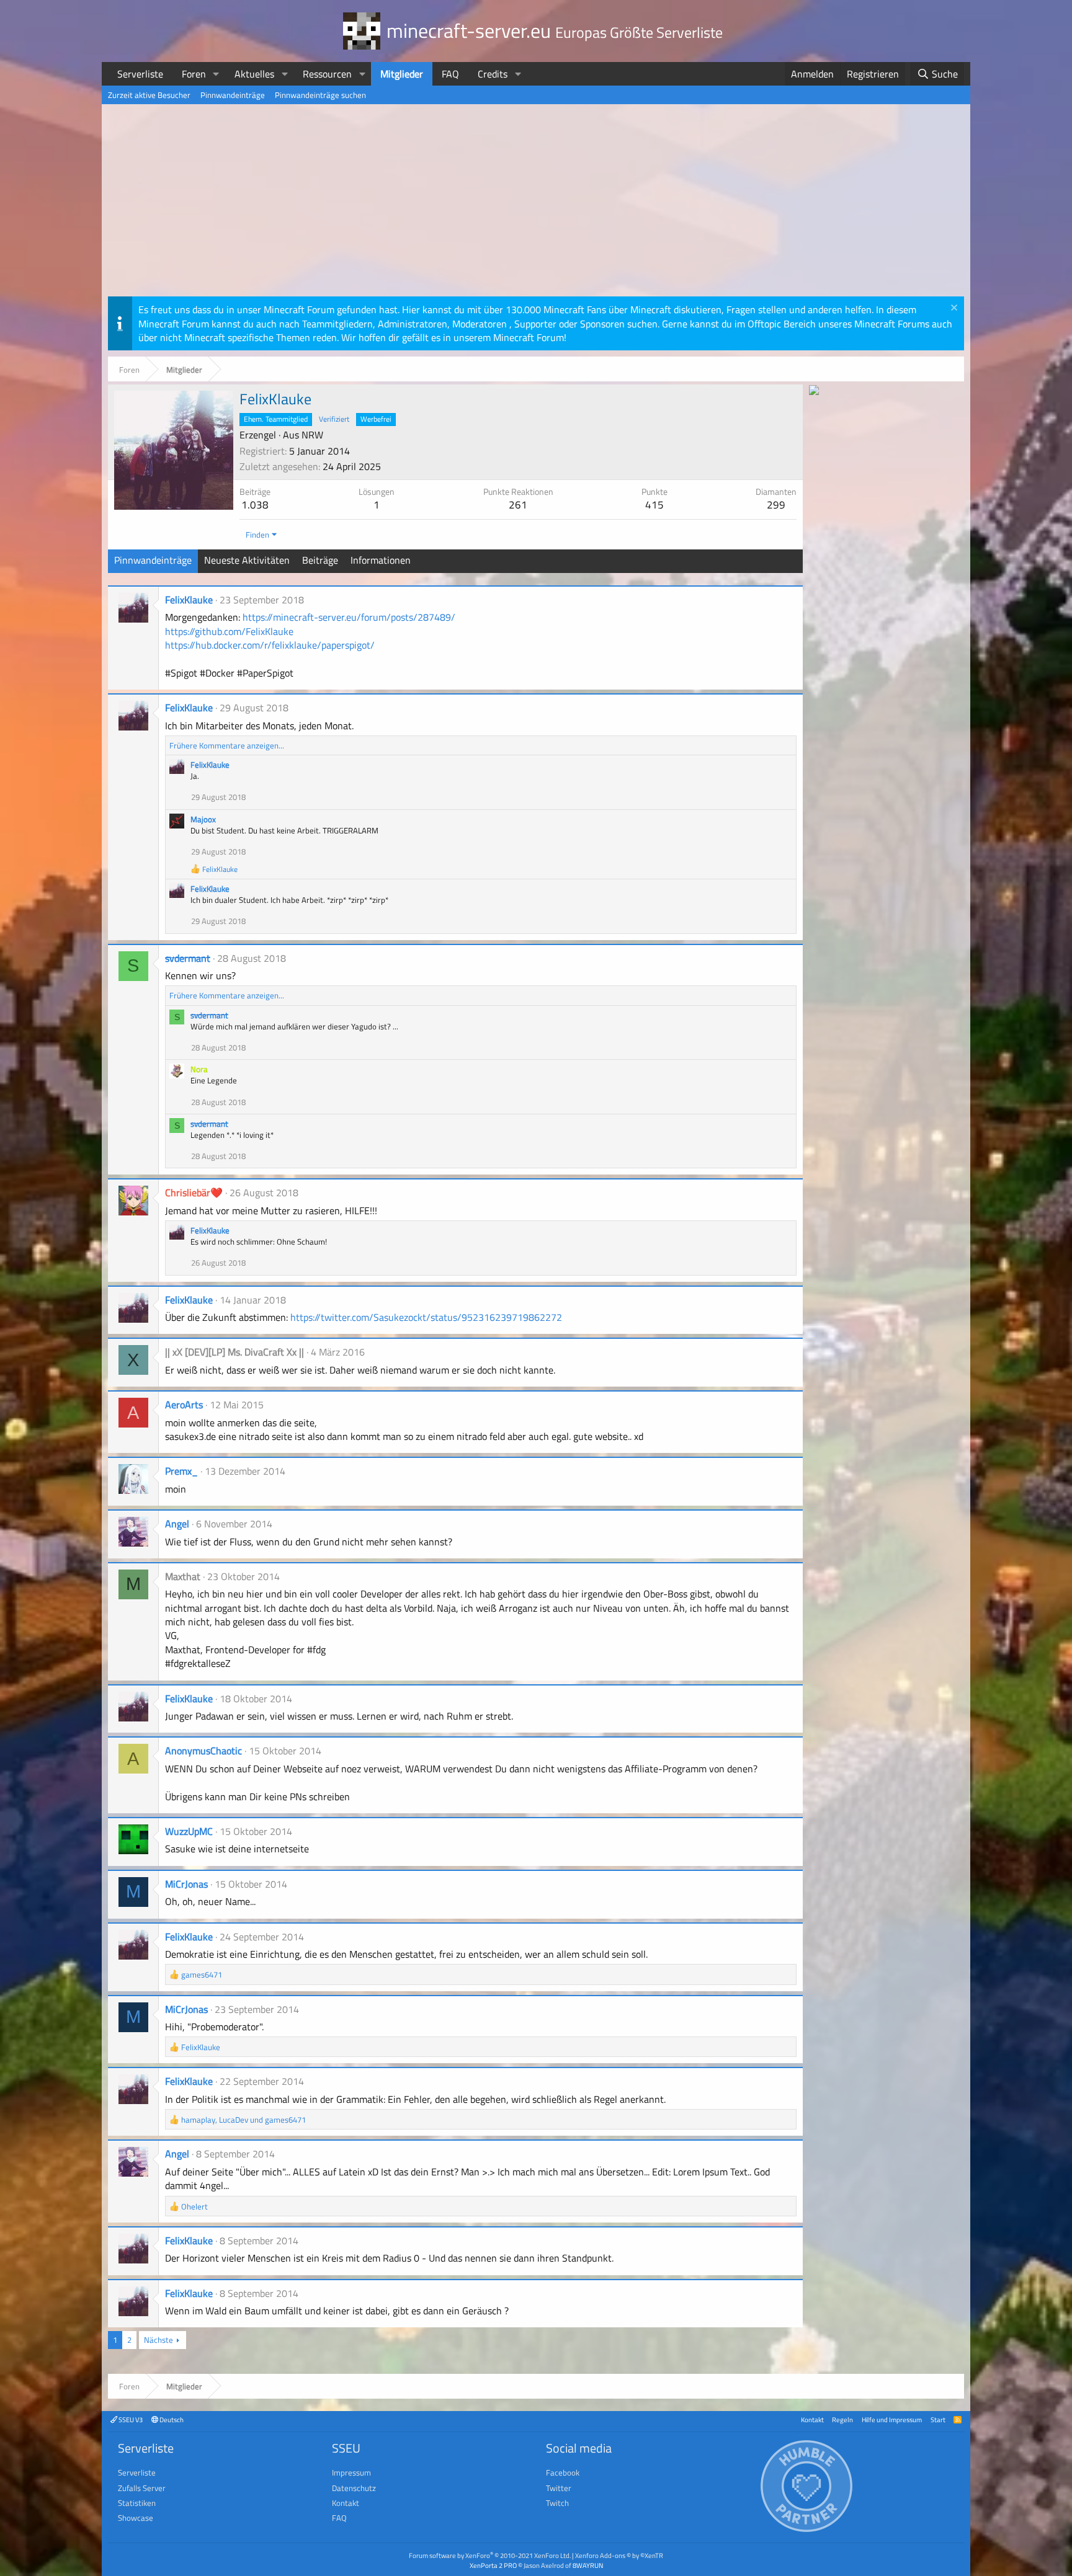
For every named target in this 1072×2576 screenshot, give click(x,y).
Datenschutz (354, 2488)
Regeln (842, 2419)
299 (776, 505)
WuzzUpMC (189, 1831)
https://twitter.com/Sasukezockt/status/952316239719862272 (426, 1317)
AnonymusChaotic (203, 1751)
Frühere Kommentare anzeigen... (227, 745)
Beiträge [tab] (320, 560)
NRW (312, 435)
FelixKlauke (189, 600)
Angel (177, 1524)
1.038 (255, 505)
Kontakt (812, 2419)
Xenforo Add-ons (619, 2555)
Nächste (159, 2340)
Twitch (557, 2503)
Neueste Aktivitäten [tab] (247, 560)
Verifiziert (334, 419)
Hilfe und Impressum (892, 2419)
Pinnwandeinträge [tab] (153, 560)
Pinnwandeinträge (233, 95)
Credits (493, 74)
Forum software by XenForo (490, 2555)
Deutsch (171, 2419)
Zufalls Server (142, 2488)
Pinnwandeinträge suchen (320, 95)
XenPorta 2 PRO (493, 2565)
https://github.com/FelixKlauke (229, 631)
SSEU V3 (130, 2419)
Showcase (136, 2518)
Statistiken (137, 2503)
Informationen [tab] (381, 560)
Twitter (559, 2488)
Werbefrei (376, 419)
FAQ (450, 74)
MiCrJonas (186, 1884)
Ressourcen (327, 74)
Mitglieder (402, 74)
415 (654, 505)
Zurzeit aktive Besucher (149, 95)
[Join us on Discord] (814, 391)
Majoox (203, 819)
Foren (194, 74)
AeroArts (184, 1405)
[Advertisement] (536, 203)
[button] (216, 74)
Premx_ (181, 1471)
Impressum (351, 2472)
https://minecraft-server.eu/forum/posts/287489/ (349, 617)
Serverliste (140, 74)
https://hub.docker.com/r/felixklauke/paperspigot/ (270, 645)
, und (243, 2120)
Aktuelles (254, 74)
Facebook (563, 2472)
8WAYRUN (588, 2565)
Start (938, 2419)
